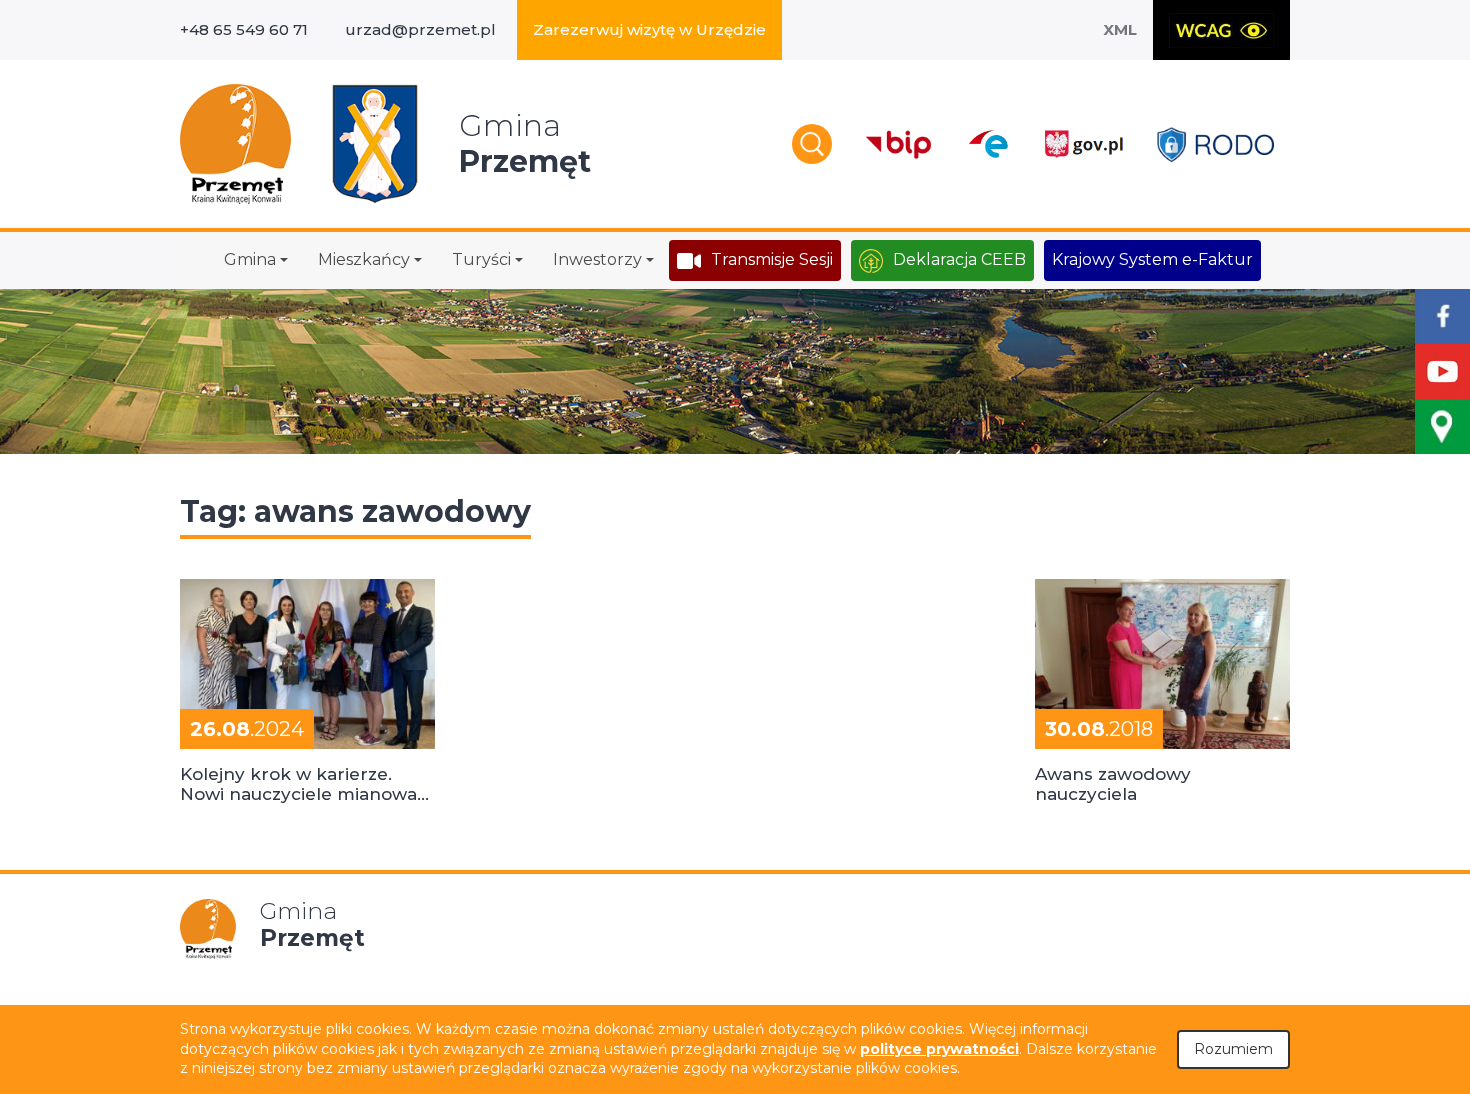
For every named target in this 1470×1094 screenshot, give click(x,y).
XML (1120, 29)
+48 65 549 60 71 (244, 29)
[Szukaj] (812, 144)
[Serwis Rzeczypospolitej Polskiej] (1083, 144)
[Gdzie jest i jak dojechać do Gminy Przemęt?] (1442, 426)
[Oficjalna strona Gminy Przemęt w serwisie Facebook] (1442, 316)
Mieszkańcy (364, 259)
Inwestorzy (597, 259)
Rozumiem (1233, 1049)
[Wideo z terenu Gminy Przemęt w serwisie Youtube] (1442, 371)
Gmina (250, 259)
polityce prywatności (939, 1049)
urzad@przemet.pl (420, 29)
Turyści (481, 259)
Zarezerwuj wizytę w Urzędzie (649, 29)
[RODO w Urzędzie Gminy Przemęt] (1215, 144)
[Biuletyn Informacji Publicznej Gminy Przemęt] (899, 144)
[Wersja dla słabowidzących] (1221, 30)
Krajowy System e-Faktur (1152, 259)
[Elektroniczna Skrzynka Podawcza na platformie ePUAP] (987, 144)
